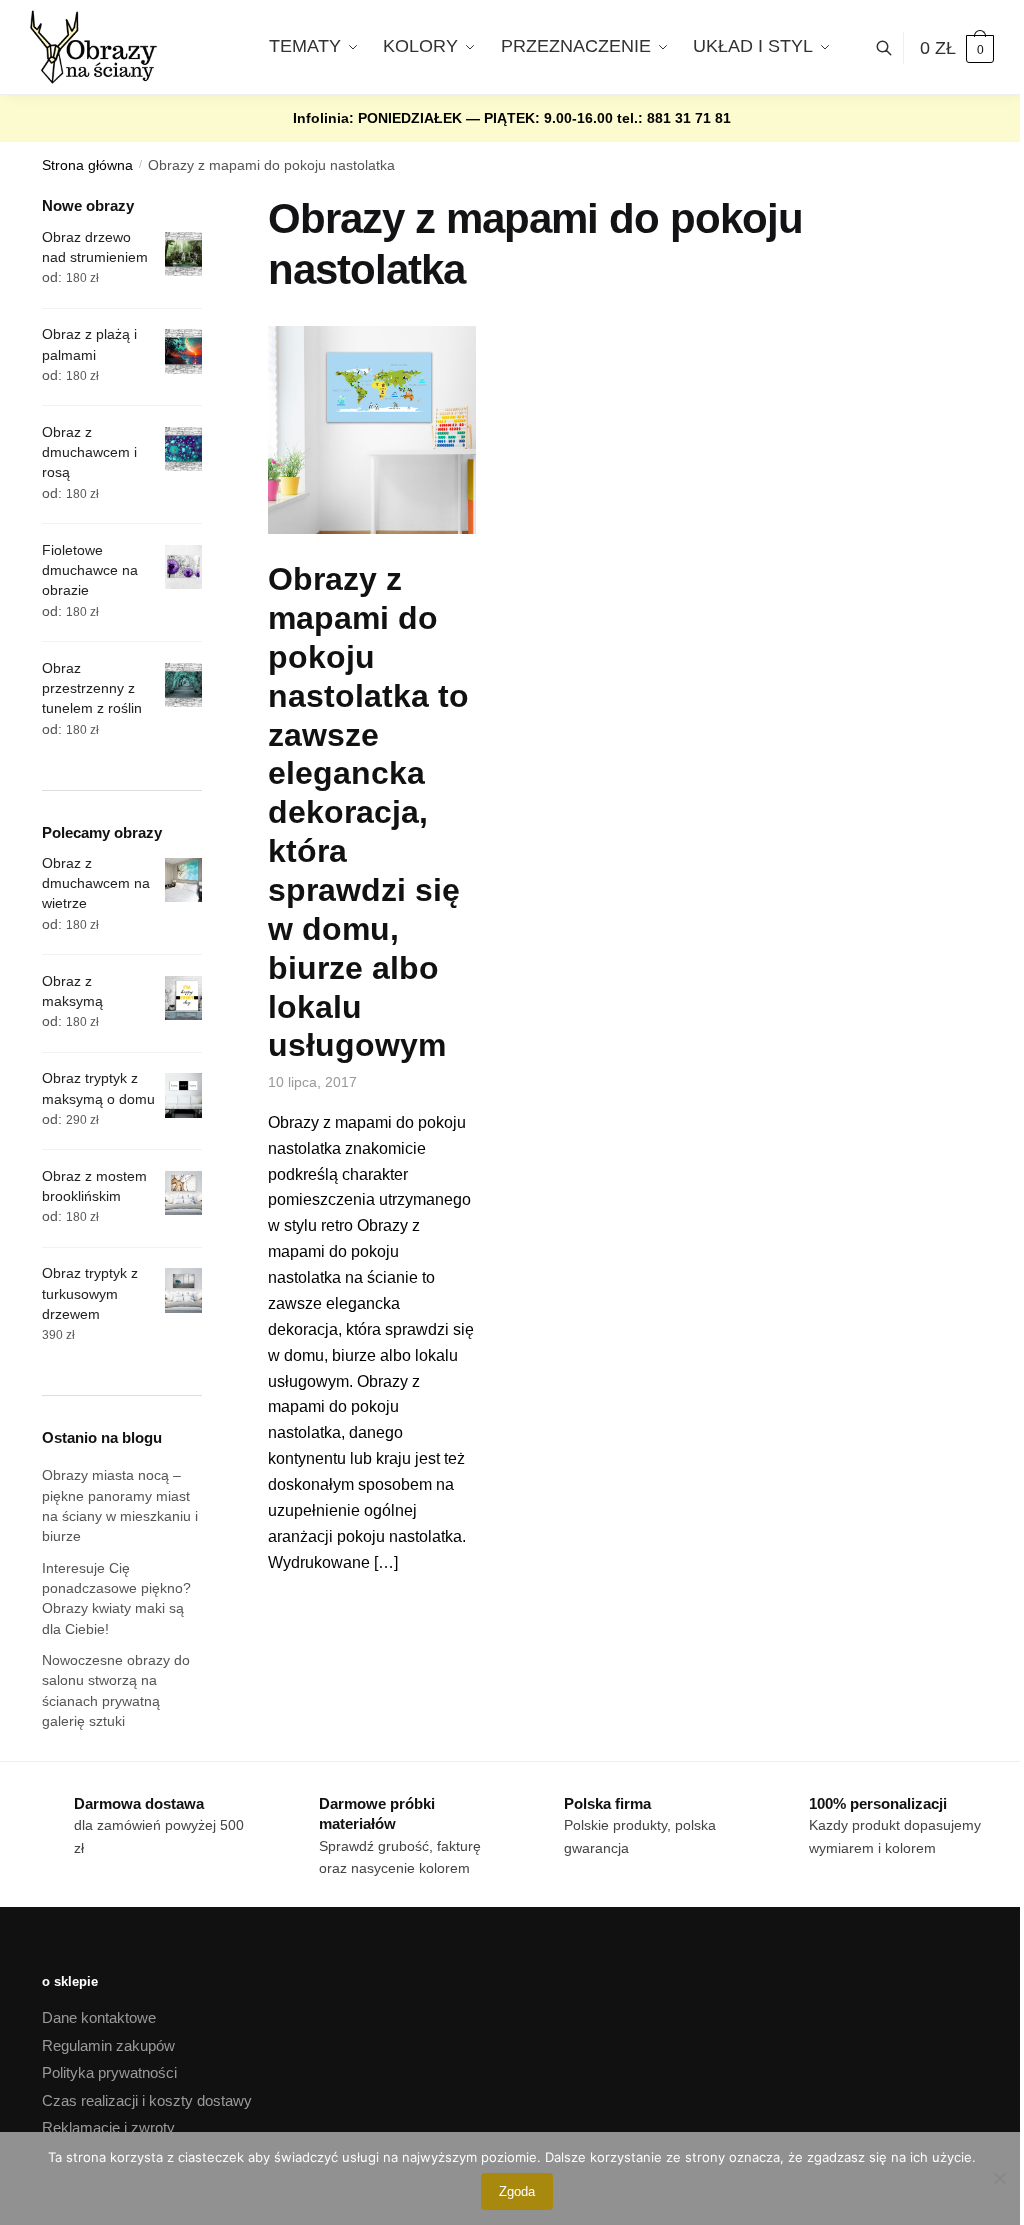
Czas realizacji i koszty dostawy (147, 2100)
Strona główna (87, 165)
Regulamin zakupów (108, 2045)
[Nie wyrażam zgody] (999, 2178)
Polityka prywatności (109, 2072)
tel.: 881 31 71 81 (674, 118)
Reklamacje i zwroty (108, 2127)
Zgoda (517, 2191)
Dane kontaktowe (99, 2017)
